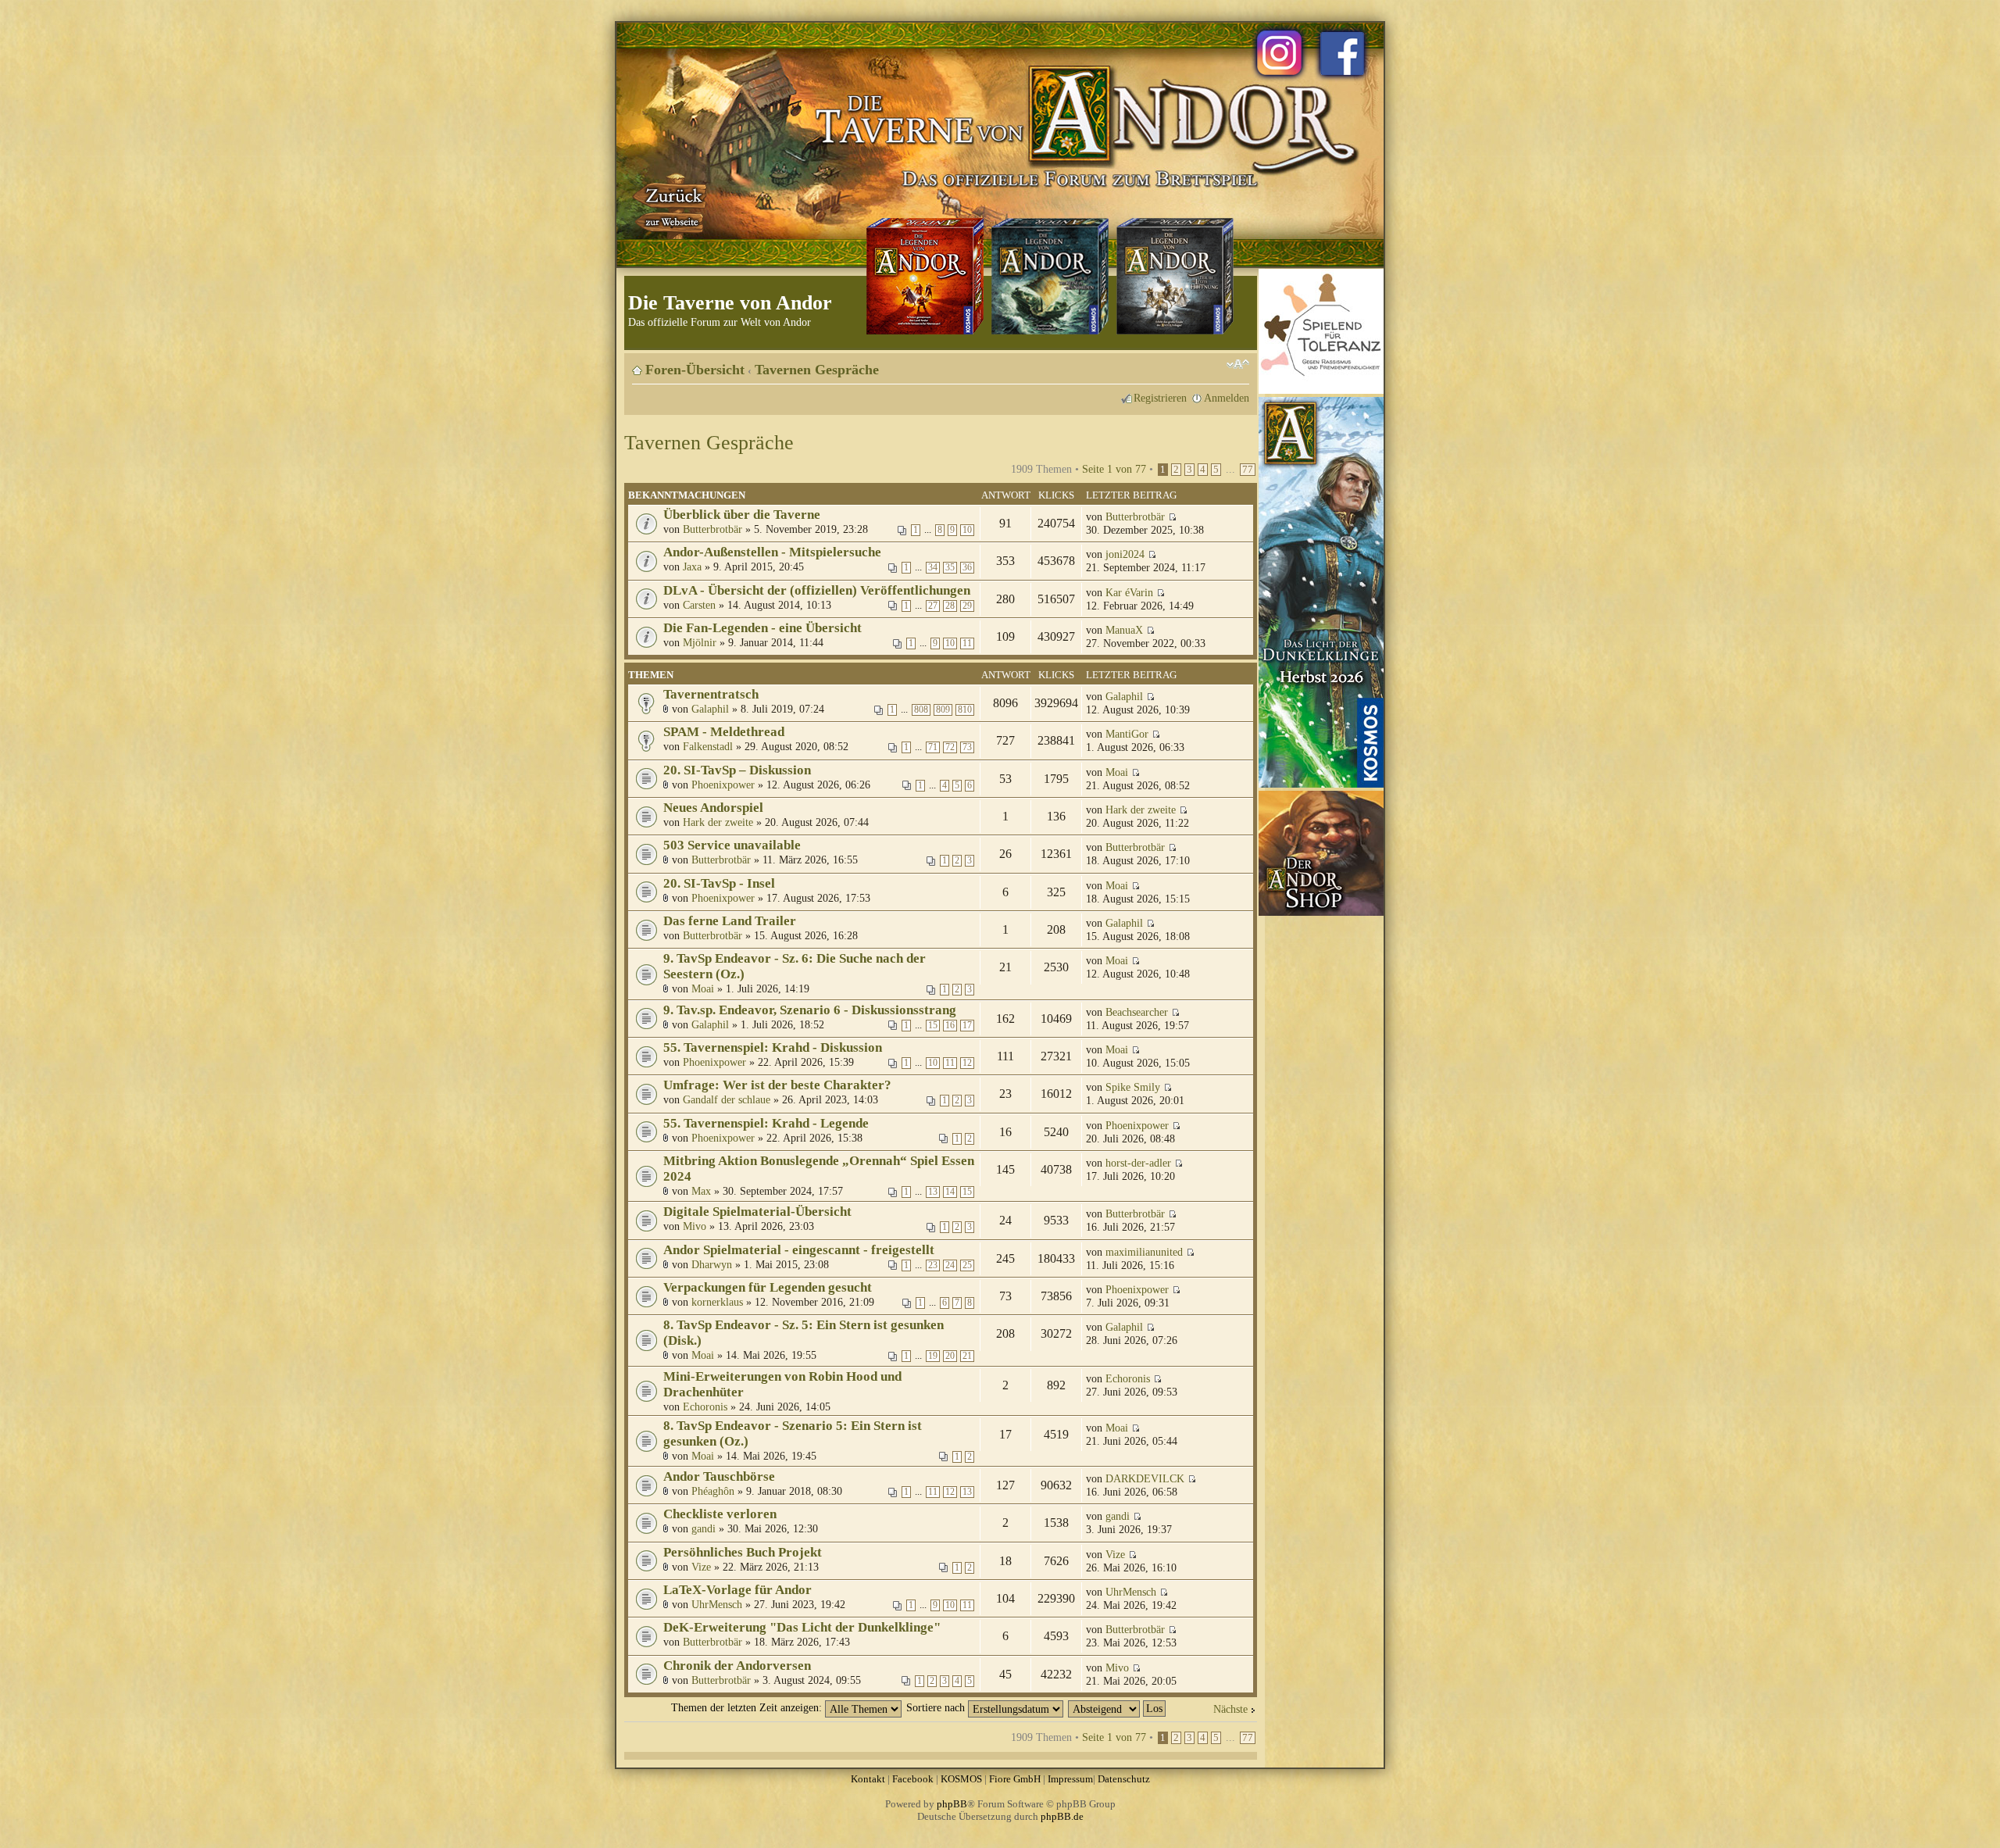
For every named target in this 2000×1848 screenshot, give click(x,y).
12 (967, 1063)
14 (950, 1192)
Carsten (699, 605)
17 (967, 1026)
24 (950, 1265)
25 (967, 1265)
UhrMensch (717, 1604)
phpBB (952, 1804)
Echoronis (705, 1407)
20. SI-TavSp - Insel (719, 883)
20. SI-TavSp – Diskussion (737, 770)
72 (950, 747)
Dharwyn (712, 1264)
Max (701, 1191)
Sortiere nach (937, 1707)
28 (950, 606)
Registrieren (1160, 398)
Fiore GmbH (1015, 1779)
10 (967, 530)
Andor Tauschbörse (719, 1476)
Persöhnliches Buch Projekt (743, 1552)
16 (950, 1026)
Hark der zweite (718, 822)
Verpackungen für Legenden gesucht (768, 1287)
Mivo (695, 1226)
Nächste (1230, 1709)
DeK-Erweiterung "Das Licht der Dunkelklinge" (802, 1627)
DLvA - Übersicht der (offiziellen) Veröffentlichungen (817, 590)
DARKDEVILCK (1145, 1478)
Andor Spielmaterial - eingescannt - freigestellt (799, 1250)
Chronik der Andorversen (737, 1666)
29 (967, 606)
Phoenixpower (723, 785)
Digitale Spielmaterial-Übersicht (757, 1212)
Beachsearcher (1137, 1012)
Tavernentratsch (711, 694)
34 (933, 568)
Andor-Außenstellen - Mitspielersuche (772, 552)
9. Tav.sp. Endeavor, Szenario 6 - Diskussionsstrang (810, 1010)
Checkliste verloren (720, 1514)
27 (933, 606)
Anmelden (1227, 398)
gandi (704, 1528)
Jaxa (692, 567)
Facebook (913, 1779)
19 (933, 1356)
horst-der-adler (1138, 1163)
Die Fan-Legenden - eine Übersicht (762, 628)
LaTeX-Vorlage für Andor (737, 1590)
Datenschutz (1124, 1779)
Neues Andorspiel (713, 808)
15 (933, 1026)
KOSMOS (961, 1779)
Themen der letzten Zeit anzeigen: (748, 1707)
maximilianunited (1144, 1252)
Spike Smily (1133, 1087)
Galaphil (710, 709)
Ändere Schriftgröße (1238, 364)
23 (933, 1265)
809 (943, 710)
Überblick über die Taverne (742, 515)
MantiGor (1127, 734)
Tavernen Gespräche (817, 370)
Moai (1117, 772)
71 (933, 747)
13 (933, 1192)
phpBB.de (1062, 1816)
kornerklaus (717, 1302)
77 (1248, 470)
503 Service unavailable (732, 845)
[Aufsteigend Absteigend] (1118, 1707)
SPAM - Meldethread (724, 732)
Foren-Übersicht (695, 370)
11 (967, 643)
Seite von (1114, 469)
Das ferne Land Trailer (730, 921)
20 (950, 1356)
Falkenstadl (708, 746)
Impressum (1070, 1779)
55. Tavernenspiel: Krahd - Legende (766, 1123)
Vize (701, 1567)
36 (967, 568)
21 (967, 1356)
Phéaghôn (713, 1491)
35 (950, 568)
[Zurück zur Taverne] (671, 206)
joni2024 (1125, 554)
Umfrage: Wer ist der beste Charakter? (777, 1085)
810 (965, 710)
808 (921, 710)
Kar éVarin (1129, 592)
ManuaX (1124, 630)
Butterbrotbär (712, 529)
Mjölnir (700, 642)
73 (967, 747)
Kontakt (868, 1779)
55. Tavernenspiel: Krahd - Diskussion (773, 1047)
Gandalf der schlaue (727, 1099)
